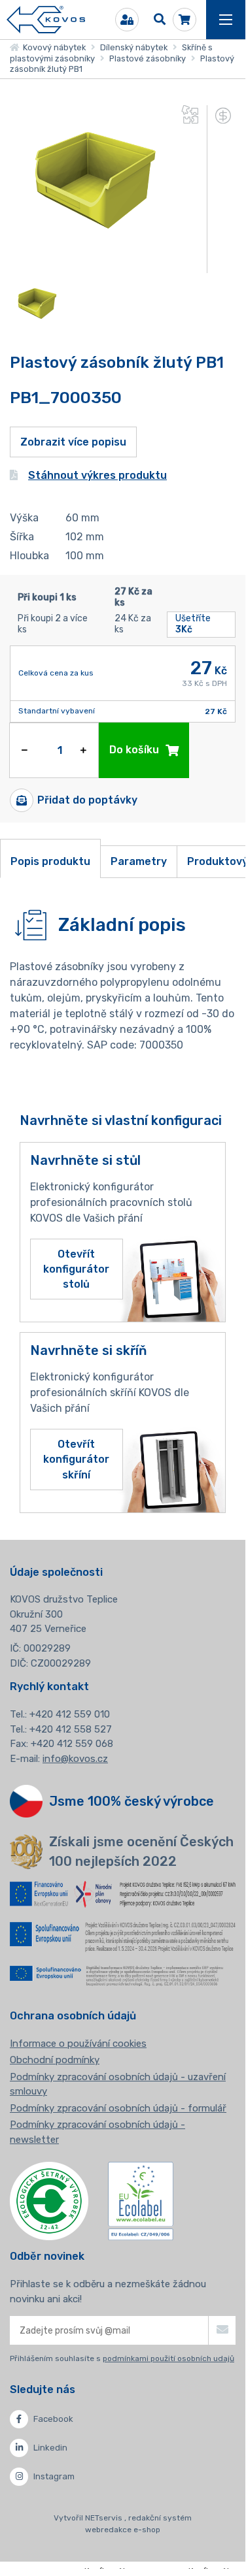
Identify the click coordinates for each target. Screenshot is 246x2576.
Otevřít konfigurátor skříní (76, 1459)
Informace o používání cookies (78, 2044)
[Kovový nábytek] (46, 20)
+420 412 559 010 (70, 1714)
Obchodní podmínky (55, 2060)
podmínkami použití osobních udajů (168, 2358)
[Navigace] (226, 20)
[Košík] (184, 20)
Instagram (54, 2476)
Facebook (53, 2419)
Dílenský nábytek (134, 47)
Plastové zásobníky (148, 58)
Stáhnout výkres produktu (97, 475)
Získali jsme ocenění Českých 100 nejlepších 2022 (141, 1851)
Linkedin (50, 2448)
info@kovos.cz (75, 1759)
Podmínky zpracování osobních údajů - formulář (118, 2108)
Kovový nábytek (52, 47)
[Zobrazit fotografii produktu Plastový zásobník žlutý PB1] (92, 265)
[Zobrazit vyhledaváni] (160, 20)
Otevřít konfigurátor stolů (76, 1269)
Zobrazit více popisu (73, 442)
